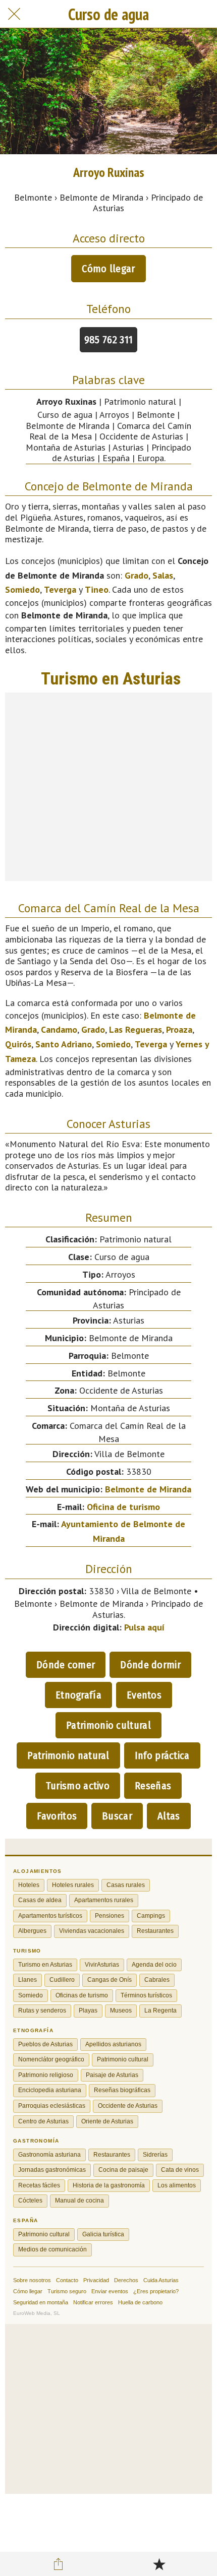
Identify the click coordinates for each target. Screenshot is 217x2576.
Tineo (97, 589)
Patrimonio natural (68, 1755)
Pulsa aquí (144, 1627)
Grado (137, 575)
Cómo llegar (108, 269)
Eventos (144, 1695)
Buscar (117, 1816)
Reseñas (153, 1786)
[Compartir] (59, 2564)
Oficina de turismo (123, 1507)
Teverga (60, 589)
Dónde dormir (150, 1665)
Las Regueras (135, 1029)
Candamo (59, 1029)
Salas (163, 575)
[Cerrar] (14, 14)
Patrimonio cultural (108, 1725)
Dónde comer (66, 1665)
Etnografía (78, 1695)
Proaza (179, 1029)
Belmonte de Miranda (148, 1489)
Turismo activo (78, 1786)
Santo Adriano (64, 1044)
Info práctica (162, 1755)
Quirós (18, 1044)
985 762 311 (108, 340)
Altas (169, 1816)
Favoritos (57, 1816)
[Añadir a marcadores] (159, 2564)
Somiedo (22, 589)
